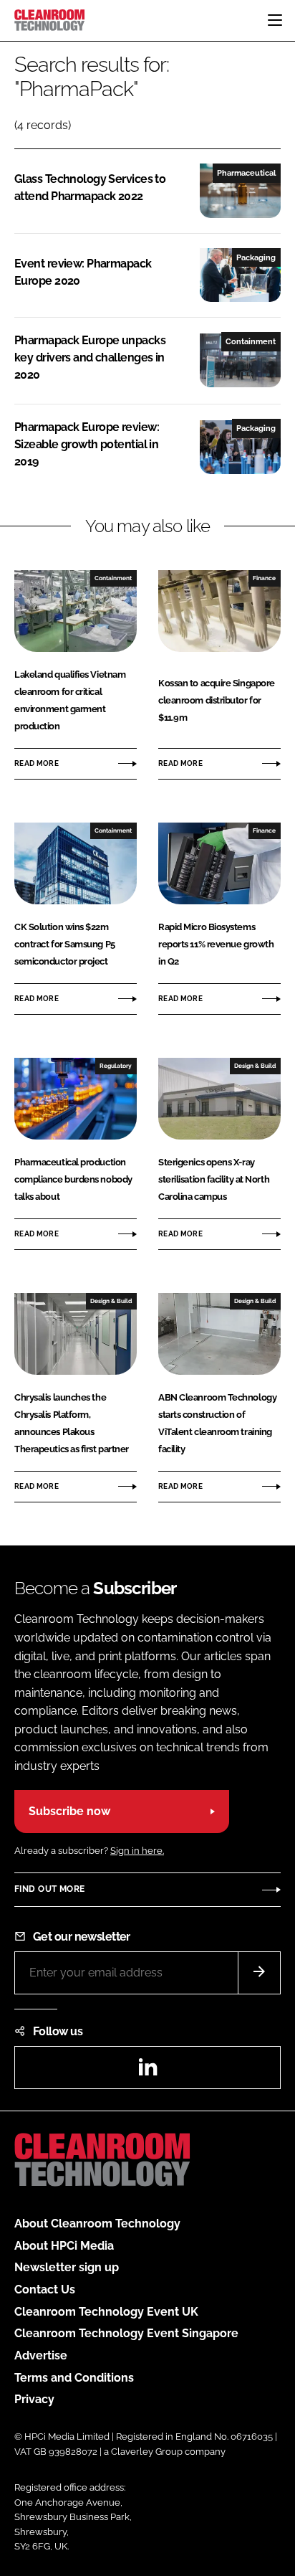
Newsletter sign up (67, 2267)
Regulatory (116, 1066)
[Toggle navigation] (275, 20)
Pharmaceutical (246, 173)
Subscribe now (69, 1811)
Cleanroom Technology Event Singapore (126, 2333)
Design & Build (255, 1066)
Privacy (34, 2399)
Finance (264, 578)
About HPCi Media (64, 2246)
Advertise (41, 2355)
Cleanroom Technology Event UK (106, 2312)
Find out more (49, 1889)
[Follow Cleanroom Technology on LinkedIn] (147, 2071)
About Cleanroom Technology (97, 2224)
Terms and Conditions (74, 2378)
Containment (251, 341)
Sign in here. (137, 1851)
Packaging (256, 257)
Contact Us (45, 2289)
